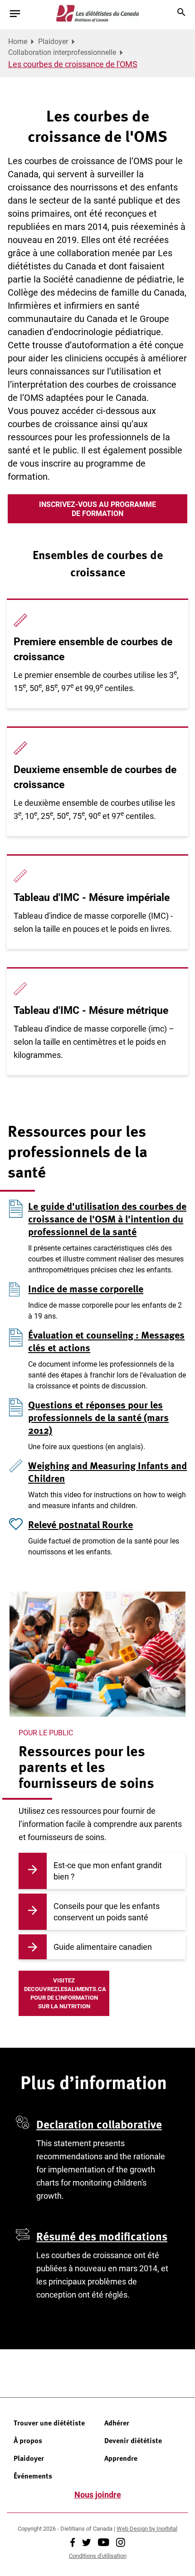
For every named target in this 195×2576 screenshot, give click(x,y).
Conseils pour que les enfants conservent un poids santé (107, 1911)
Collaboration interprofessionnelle (62, 52)
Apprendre (121, 2458)
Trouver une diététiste (49, 2423)
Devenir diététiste (133, 2440)
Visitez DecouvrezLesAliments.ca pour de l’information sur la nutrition (65, 1993)
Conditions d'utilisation (98, 2556)
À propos (28, 2440)
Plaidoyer (53, 41)
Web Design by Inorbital (147, 2528)
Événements (33, 2476)
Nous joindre (98, 2494)
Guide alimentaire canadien (103, 1947)
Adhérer (117, 2423)
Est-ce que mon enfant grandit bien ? (108, 1871)
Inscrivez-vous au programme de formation (97, 509)
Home (18, 41)
